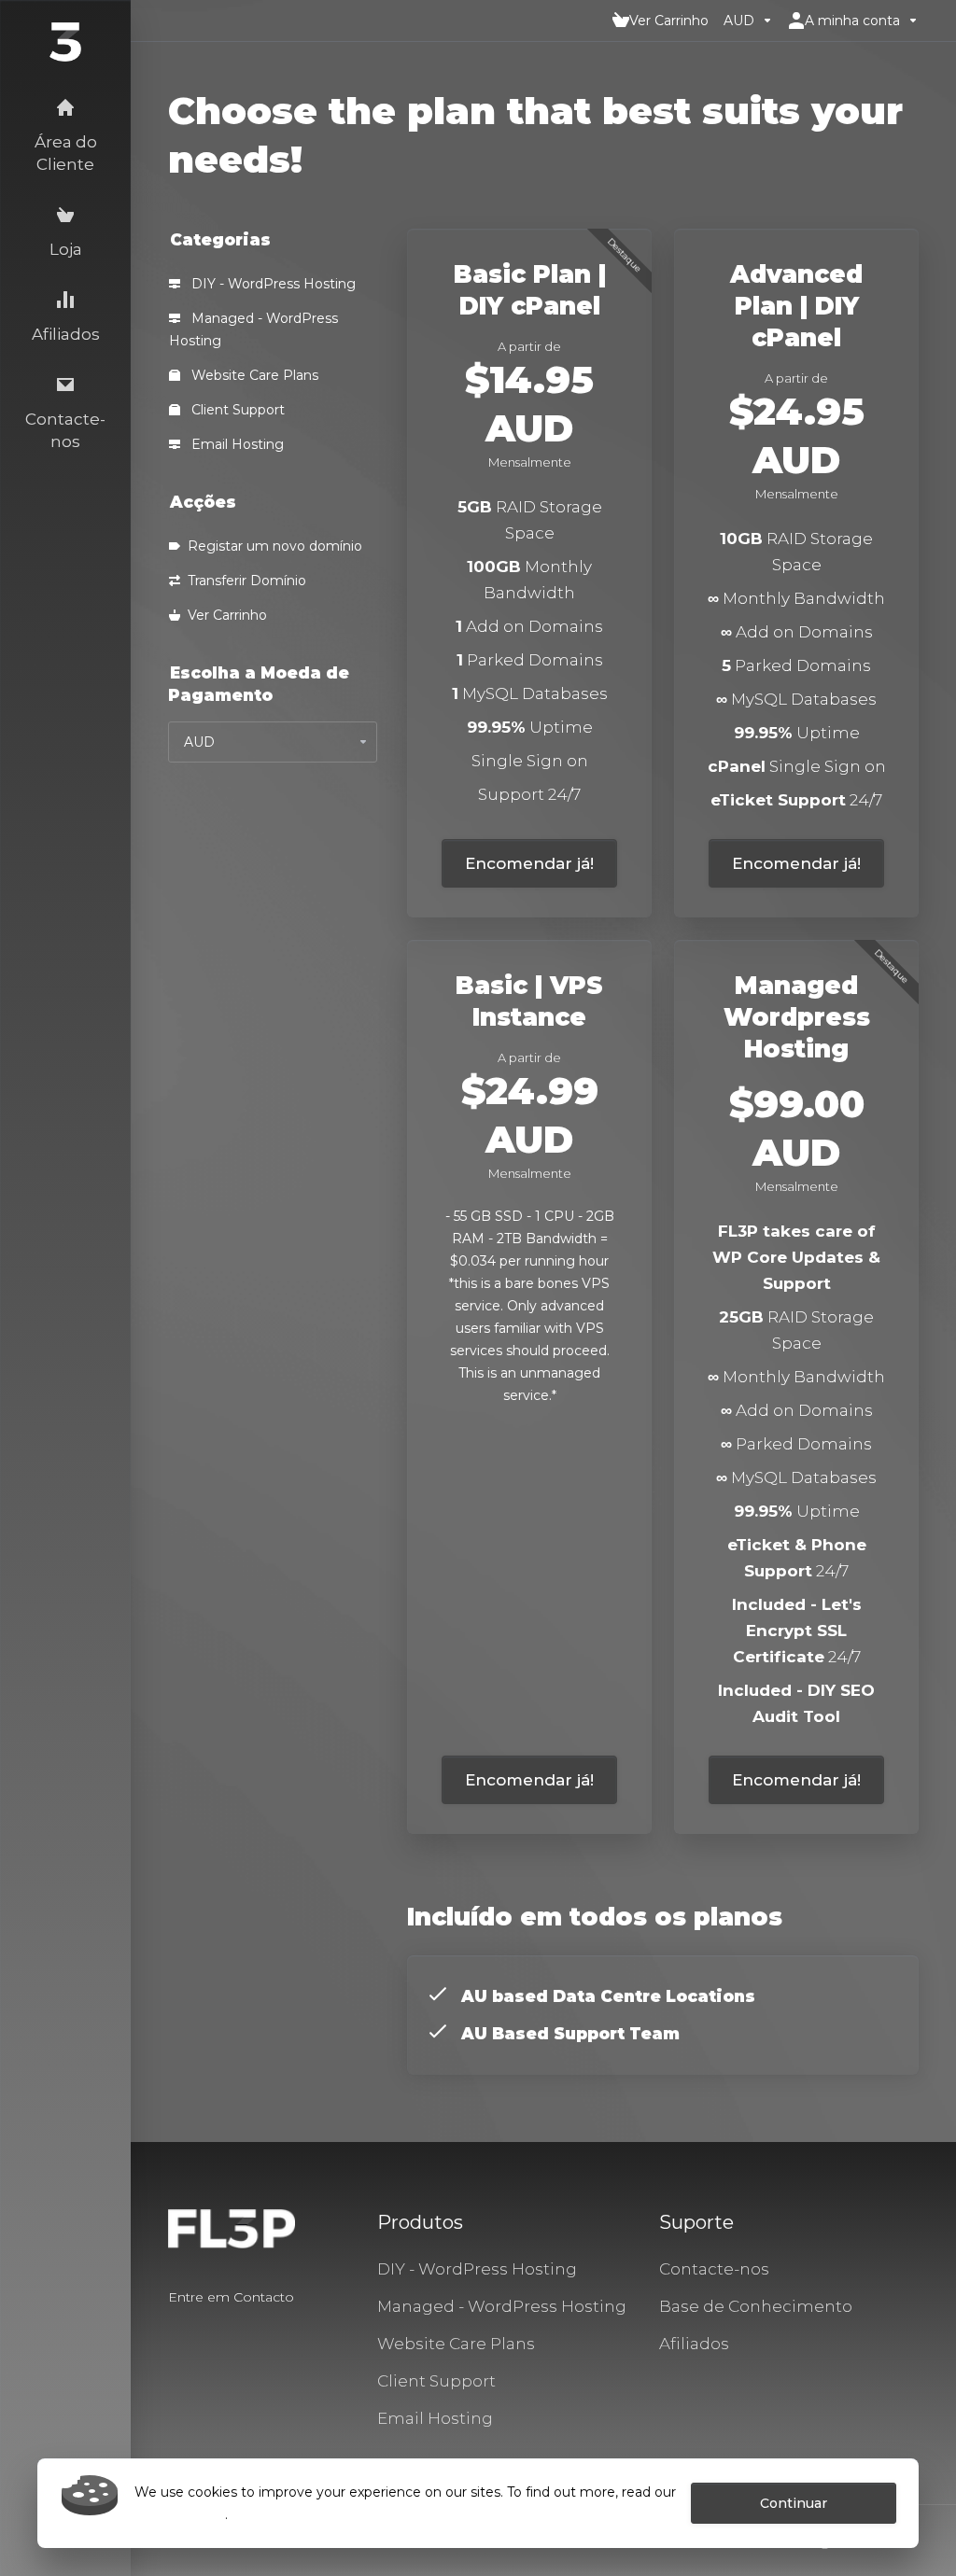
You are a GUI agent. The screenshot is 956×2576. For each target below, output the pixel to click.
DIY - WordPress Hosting (272, 284)
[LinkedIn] (228, 2331)
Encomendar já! (529, 863)
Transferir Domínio (243, 581)
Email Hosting (236, 444)
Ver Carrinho (224, 615)
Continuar (794, 2503)
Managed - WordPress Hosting (253, 329)
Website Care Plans (253, 375)
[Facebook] (168, 2331)
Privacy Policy (180, 2514)
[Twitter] (198, 2331)
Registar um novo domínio (271, 546)
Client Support (236, 410)
